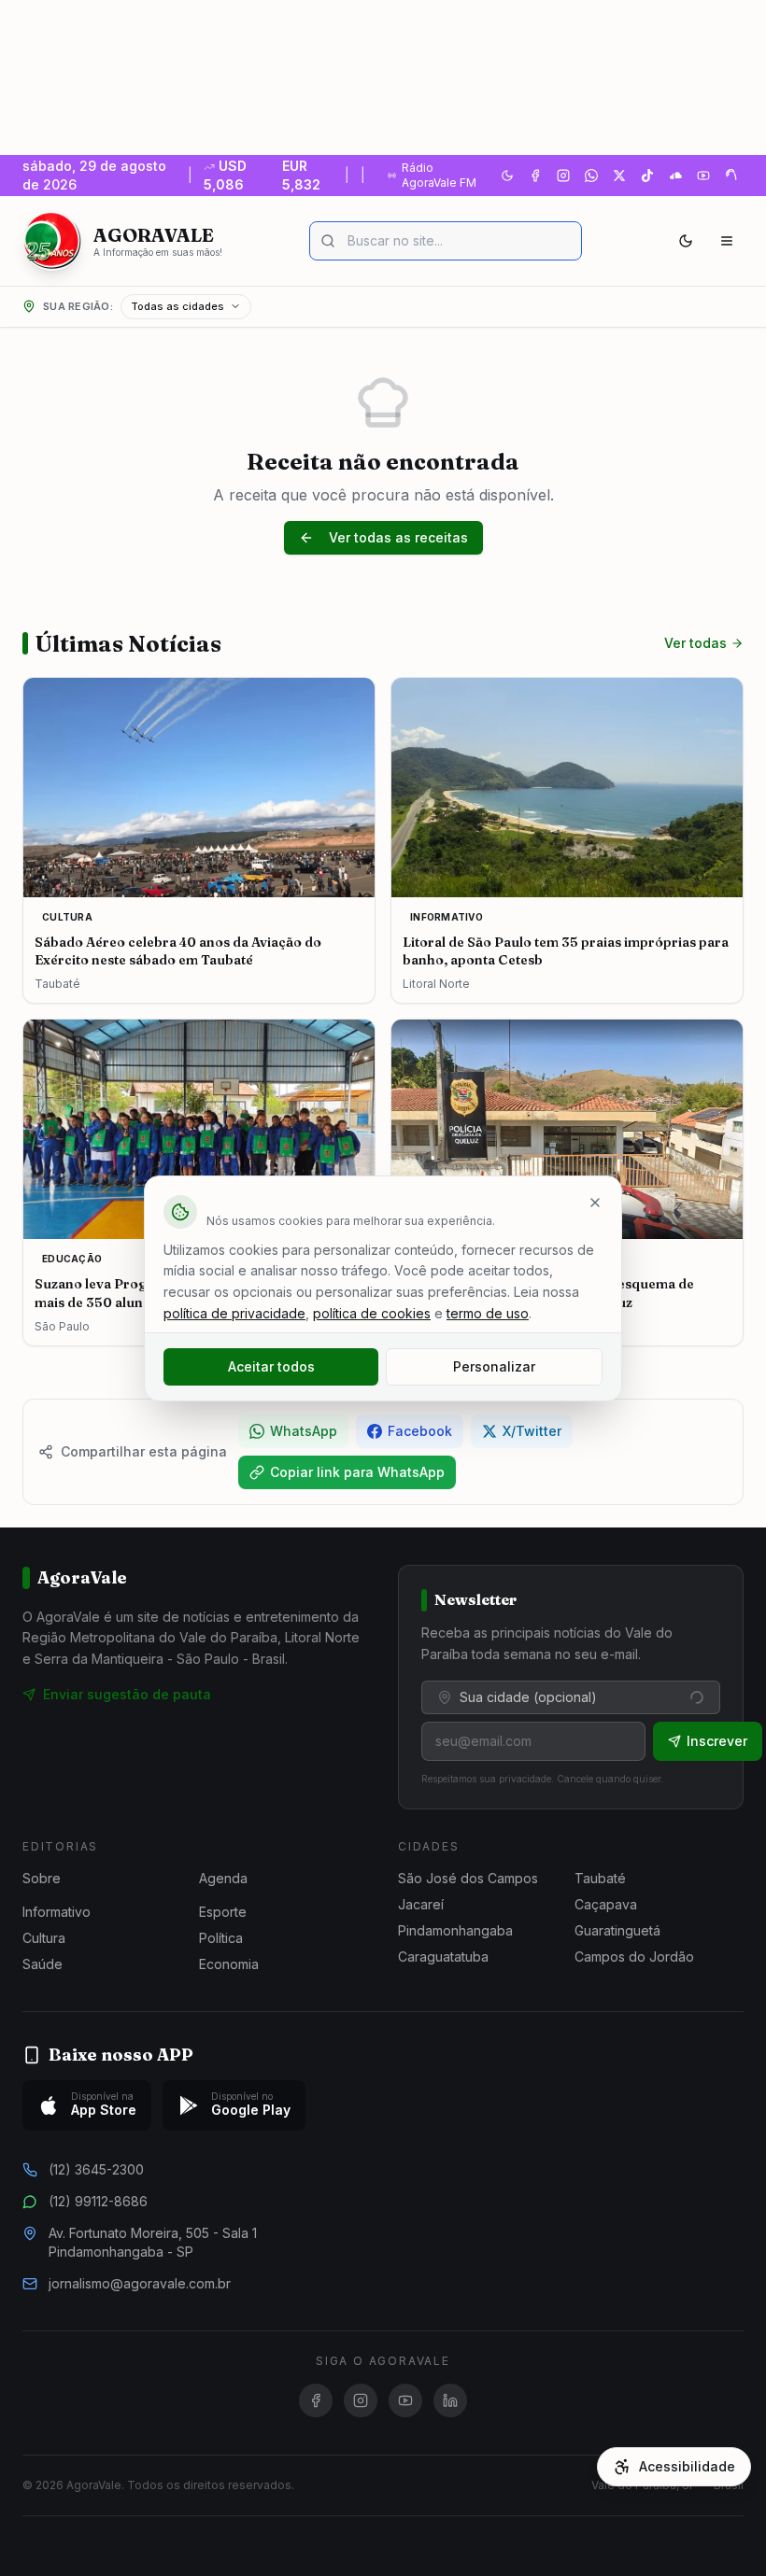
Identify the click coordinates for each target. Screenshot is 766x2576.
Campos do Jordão (634, 1957)
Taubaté (600, 1878)
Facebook (420, 1431)
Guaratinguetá (617, 1930)
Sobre (42, 1878)
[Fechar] (595, 1203)
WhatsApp (304, 1431)
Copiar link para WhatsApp (357, 1472)
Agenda (223, 1878)
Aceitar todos (271, 1366)
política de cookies (372, 1313)
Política (221, 1938)
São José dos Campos (468, 1878)
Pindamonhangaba (455, 1930)
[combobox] (571, 1697)
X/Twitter (532, 1431)
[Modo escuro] (686, 241)
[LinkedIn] (450, 2400)
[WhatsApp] (591, 176)
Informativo (57, 1912)
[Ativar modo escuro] (507, 176)
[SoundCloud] (675, 176)
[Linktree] (731, 176)
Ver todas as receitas (398, 537)
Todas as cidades (177, 306)
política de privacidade (234, 1313)
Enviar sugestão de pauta (127, 1694)
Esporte (223, 1912)
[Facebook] (535, 176)
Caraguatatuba (443, 1957)
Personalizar (494, 1366)
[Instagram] (563, 176)
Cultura (44, 1938)
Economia (229, 1964)
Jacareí (421, 1904)
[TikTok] (647, 176)
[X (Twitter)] (619, 176)
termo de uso (488, 1313)
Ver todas (695, 643)
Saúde (43, 1964)
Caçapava (606, 1904)
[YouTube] (703, 176)
